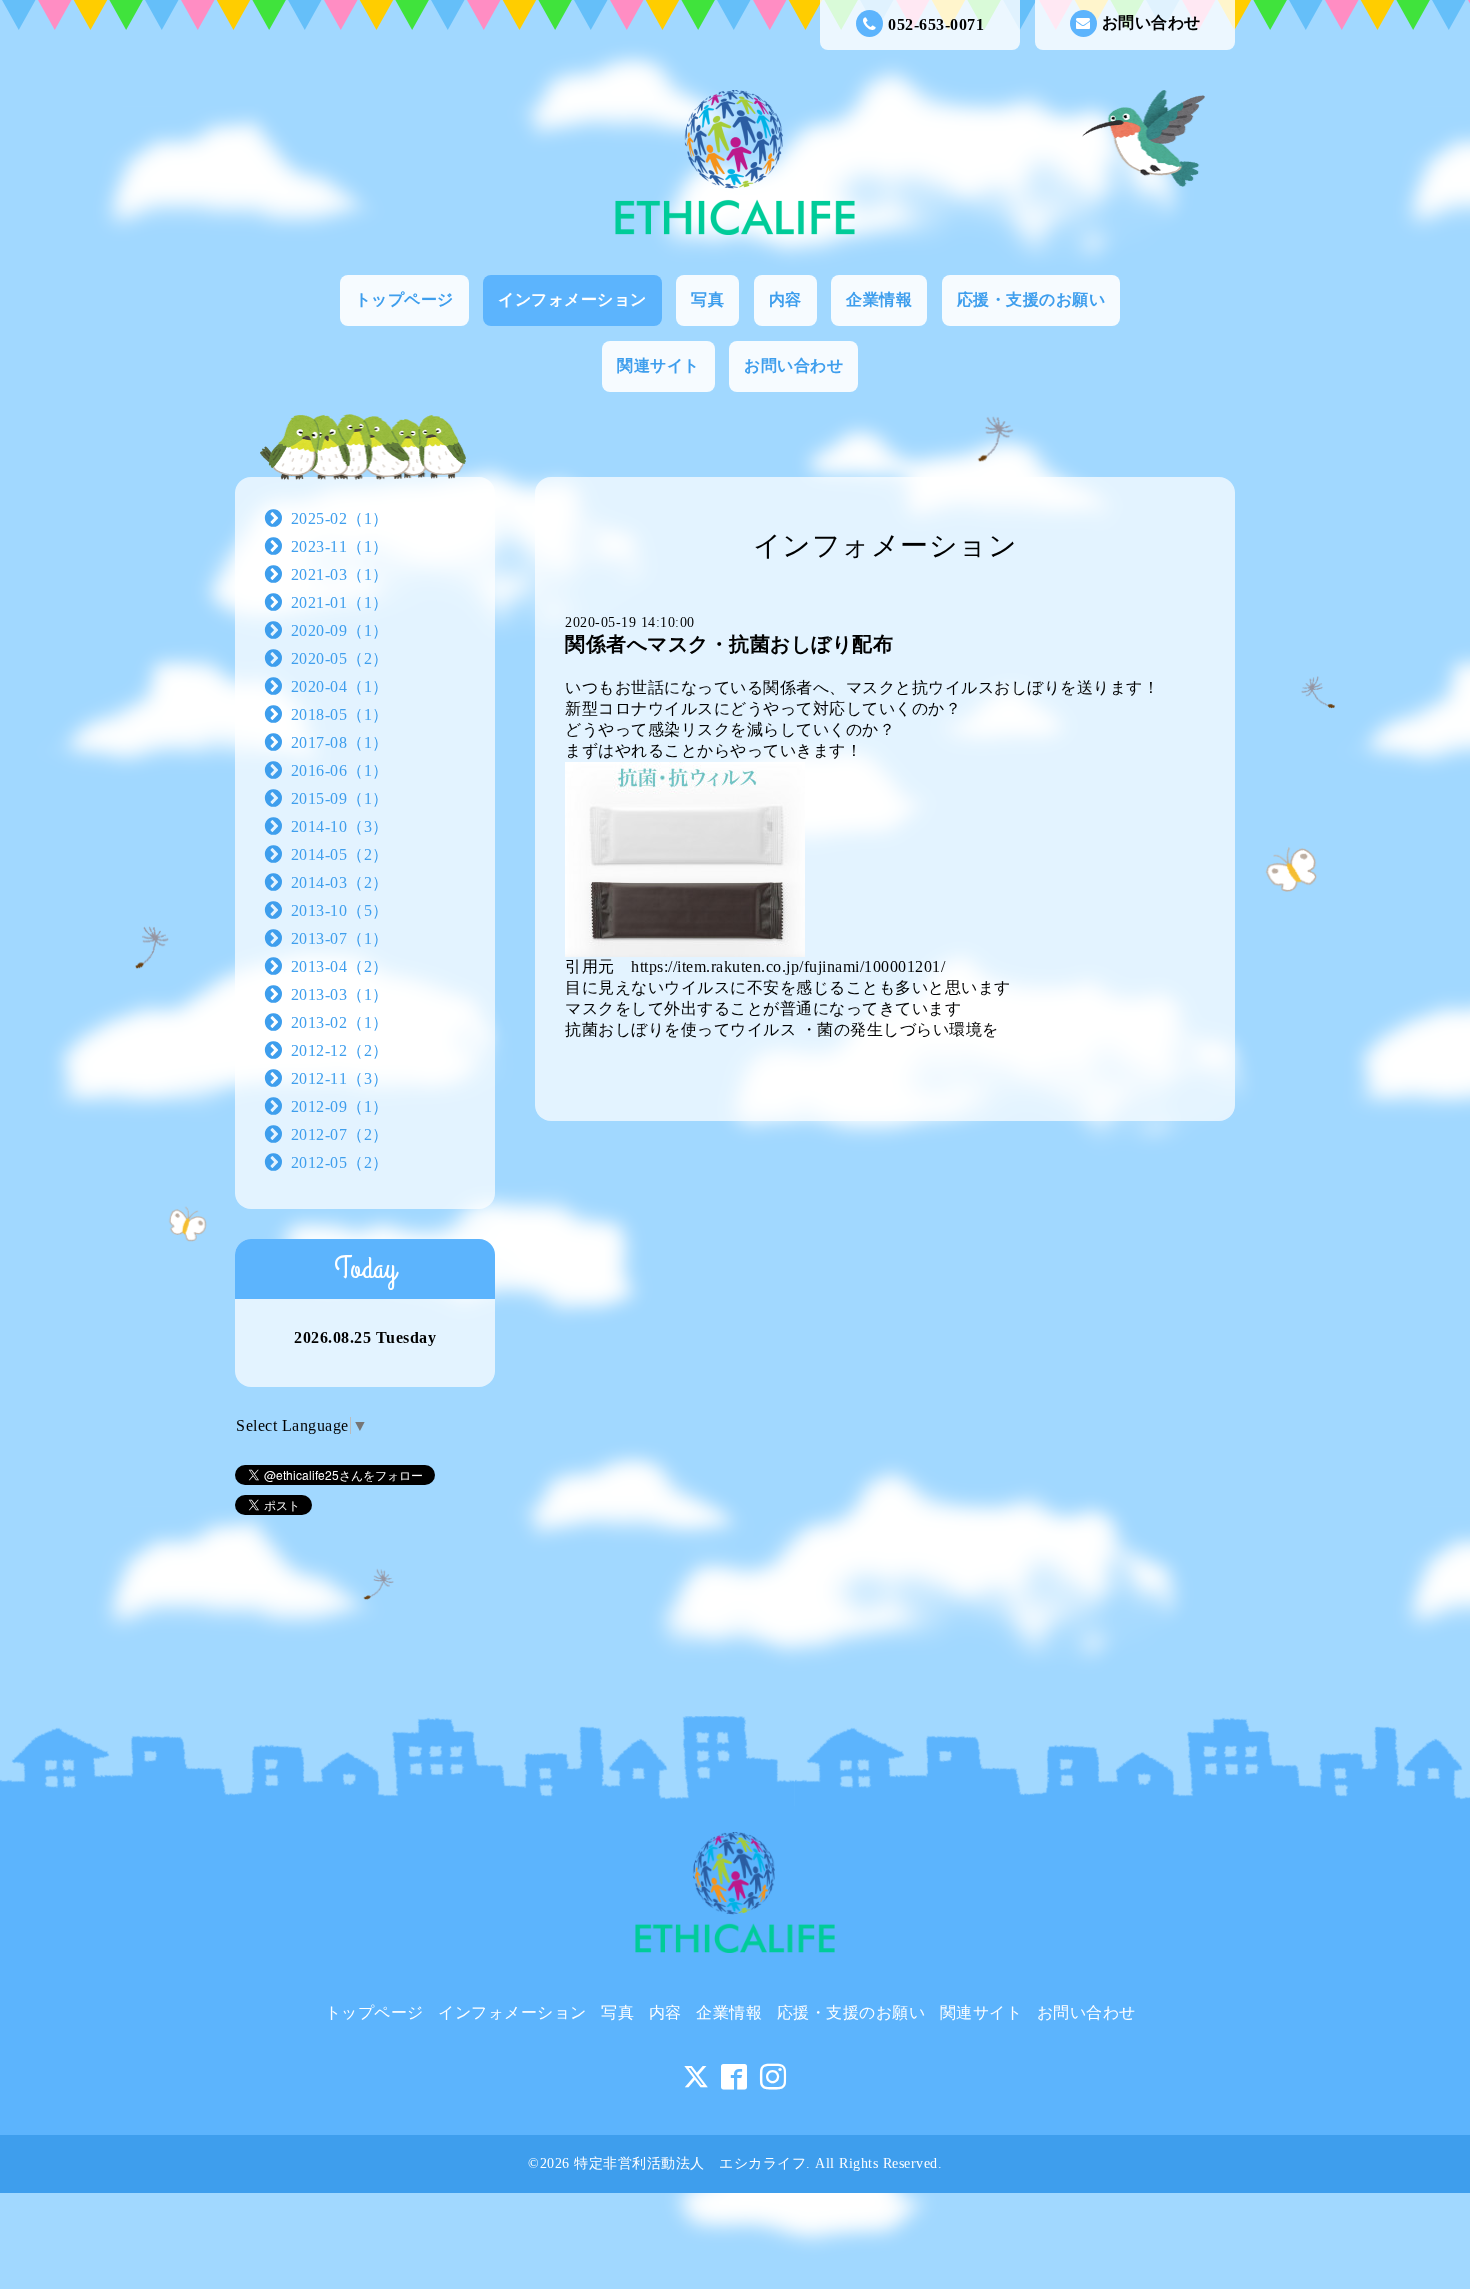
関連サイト (658, 365)
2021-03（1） (340, 574)
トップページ (404, 299)
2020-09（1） (340, 630)
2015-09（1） (340, 798)
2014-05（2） (340, 854)
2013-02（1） (340, 1022)
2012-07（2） (340, 1134)
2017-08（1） (340, 742)
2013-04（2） (340, 966)
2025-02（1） (340, 518)
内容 (785, 299)
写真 (707, 299)
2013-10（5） (340, 910)
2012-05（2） (340, 1162)
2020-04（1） (340, 686)
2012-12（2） (340, 1050)
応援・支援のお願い (1031, 299)
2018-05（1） (340, 714)
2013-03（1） (340, 994)
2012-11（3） (340, 1078)
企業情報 (879, 299)
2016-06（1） (340, 770)
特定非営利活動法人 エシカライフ (690, 2163)
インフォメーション (572, 299)
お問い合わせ (1151, 22)
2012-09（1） (340, 1106)
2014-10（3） (340, 826)
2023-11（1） (340, 546)
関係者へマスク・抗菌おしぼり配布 (729, 644)
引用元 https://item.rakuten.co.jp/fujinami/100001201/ (763, 966)
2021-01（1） (340, 602)
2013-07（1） (340, 938)
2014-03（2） (340, 882)
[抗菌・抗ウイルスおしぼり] (685, 857)
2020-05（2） (340, 658)
